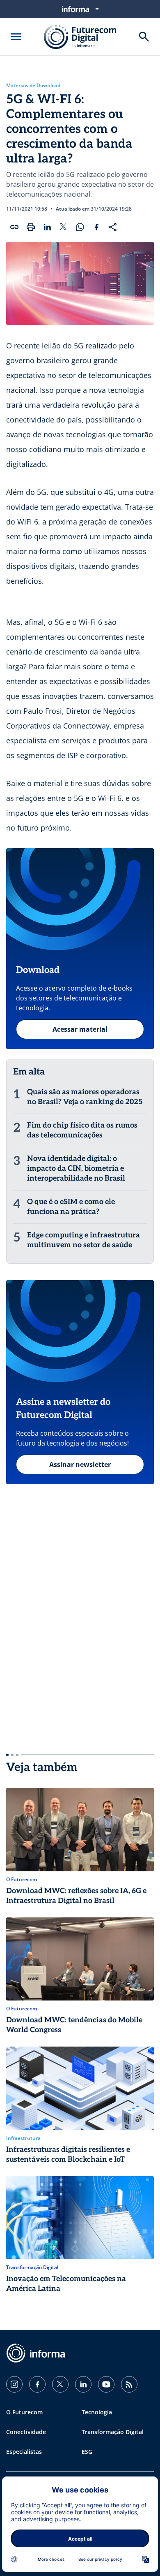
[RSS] (129, 2384)
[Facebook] (37, 2384)
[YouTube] (106, 2384)
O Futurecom (24, 2412)
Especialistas (24, 2452)
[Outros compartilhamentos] (113, 227)
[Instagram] (14, 2384)
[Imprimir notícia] (31, 227)
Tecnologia (97, 2412)
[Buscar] (144, 37)
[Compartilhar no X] (64, 227)
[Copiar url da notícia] (14, 227)
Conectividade (26, 2432)
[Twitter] (60, 2384)
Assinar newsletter (80, 1464)
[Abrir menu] (16, 37)
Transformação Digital (113, 2432)
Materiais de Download (33, 86)
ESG (87, 2452)
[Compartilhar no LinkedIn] (47, 227)
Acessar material (80, 1029)
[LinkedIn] (83, 2384)
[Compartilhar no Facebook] (96, 227)
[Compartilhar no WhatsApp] (80, 227)
